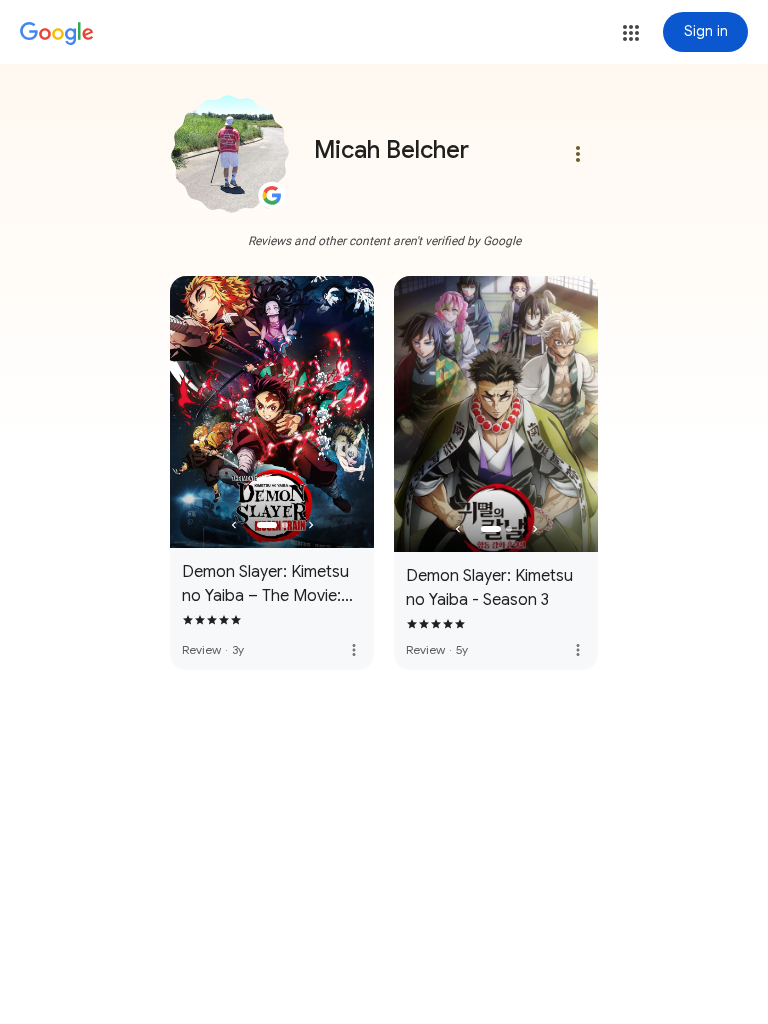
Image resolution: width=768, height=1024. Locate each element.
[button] (631, 33)
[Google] (57, 34)
